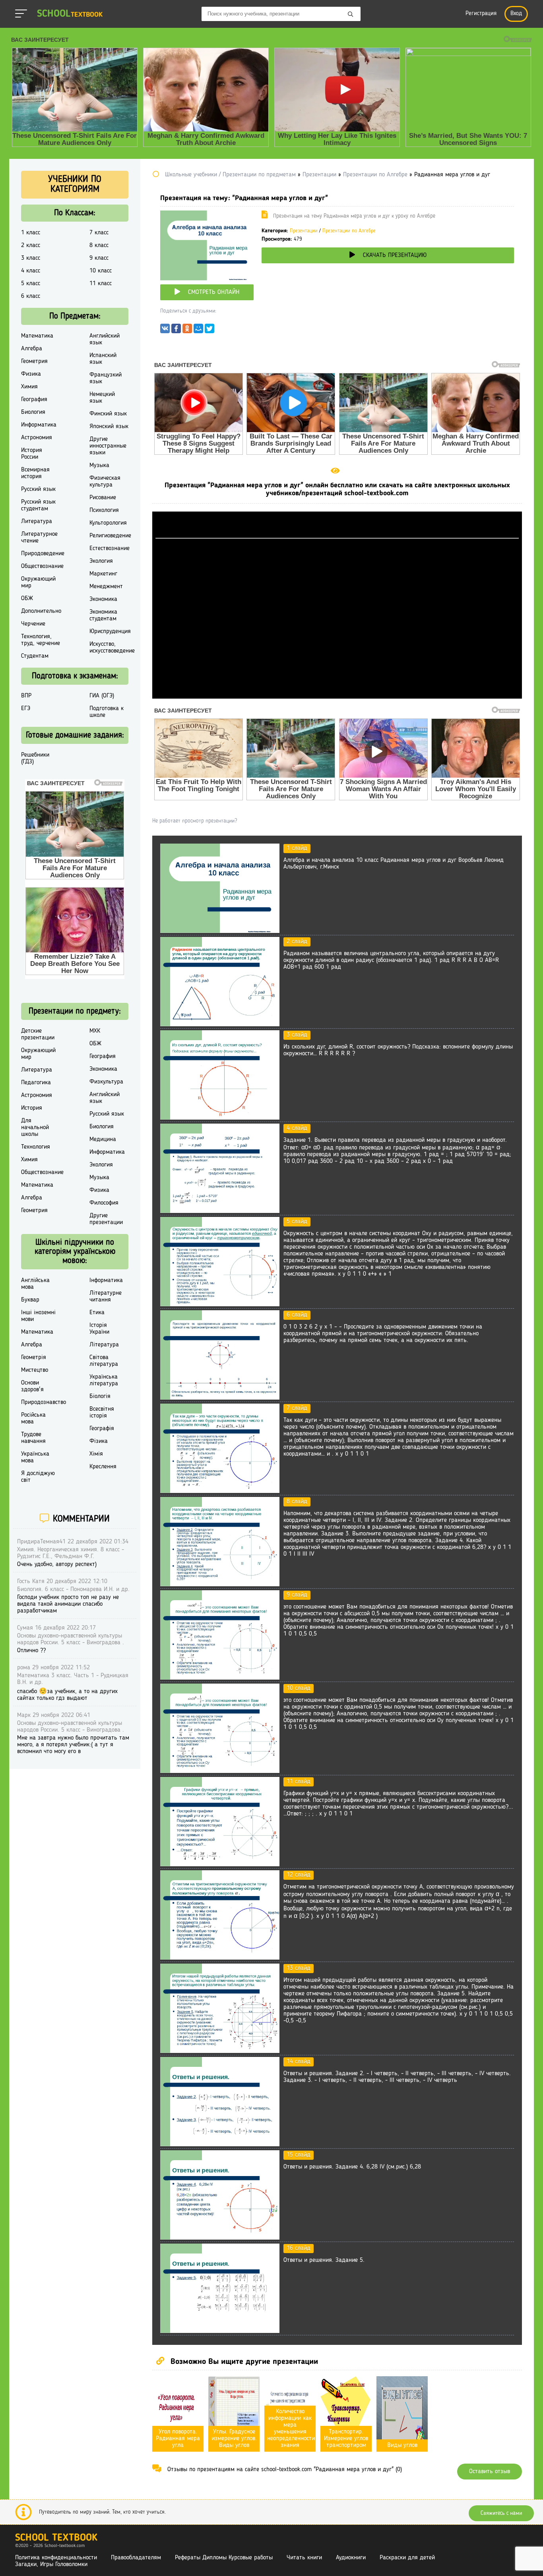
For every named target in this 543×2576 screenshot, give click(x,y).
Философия (104, 1203)
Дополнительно (41, 611)
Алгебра (32, 349)
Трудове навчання (33, 1438)
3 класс (31, 258)
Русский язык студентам (38, 505)
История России (32, 454)
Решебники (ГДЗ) (35, 758)
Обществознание (42, 566)
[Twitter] (209, 330)
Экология (101, 561)
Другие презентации (106, 1219)
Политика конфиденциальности (56, 2558)
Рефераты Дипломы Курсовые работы (224, 2558)
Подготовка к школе (107, 712)
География (34, 400)
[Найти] (351, 15)
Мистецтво (35, 1370)
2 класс (31, 245)
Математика (37, 336)
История (32, 1108)
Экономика (103, 599)
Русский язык (38, 489)
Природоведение (43, 554)
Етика (97, 1313)
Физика (31, 374)
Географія (102, 1429)
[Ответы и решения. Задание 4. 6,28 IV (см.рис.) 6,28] (220, 2238)
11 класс (101, 284)
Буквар (30, 1300)
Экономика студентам (103, 615)
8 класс (99, 245)
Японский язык (109, 427)
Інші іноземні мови (38, 1316)
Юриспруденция (110, 631)
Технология (36, 1147)
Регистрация (481, 14)
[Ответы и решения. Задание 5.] (220, 2331)
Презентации (304, 231)
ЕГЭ (26, 709)
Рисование (103, 498)
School (70, 14)
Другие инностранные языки (108, 446)
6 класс (31, 296)
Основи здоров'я (32, 1386)
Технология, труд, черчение (41, 640)
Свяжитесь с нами (501, 2513)
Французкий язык (106, 378)
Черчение (33, 624)
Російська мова (33, 1418)
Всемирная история (35, 473)
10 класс (101, 271)
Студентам (35, 656)
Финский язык (108, 414)
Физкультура (106, 1082)
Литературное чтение (39, 538)
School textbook (56, 2538)
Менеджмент (106, 587)
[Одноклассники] (187, 330)
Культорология (108, 523)
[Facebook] (176, 330)
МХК (95, 1031)
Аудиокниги (351, 2558)
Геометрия (34, 361)
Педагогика (36, 1083)
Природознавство (44, 1402)
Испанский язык (103, 359)
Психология (104, 510)
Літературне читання (106, 1297)
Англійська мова (35, 1284)
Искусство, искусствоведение (112, 648)
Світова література (104, 1361)
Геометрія (34, 1358)
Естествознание (110, 548)
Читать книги (304, 2558)
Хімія (96, 1454)
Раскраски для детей (407, 2558)
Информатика (39, 425)
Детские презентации (38, 1034)
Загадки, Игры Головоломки (51, 2564)
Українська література (104, 1380)
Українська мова (35, 1457)
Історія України (99, 1329)
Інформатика (106, 1280)
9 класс (99, 258)
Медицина (103, 1139)
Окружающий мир (38, 582)
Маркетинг (103, 574)
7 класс (99, 233)
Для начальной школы (35, 1128)
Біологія (100, 1396)
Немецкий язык (102, 398)
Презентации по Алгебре (349, 231)
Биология (33, 412)
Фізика (99, 1441)
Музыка (99, 465)
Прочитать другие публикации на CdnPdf (337, 695)
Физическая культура (105, 482)
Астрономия (37, 438)
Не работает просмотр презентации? (195, 821)
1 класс (31, 233)
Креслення (103, 1467)
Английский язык (105, 339)
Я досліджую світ (38, 1477)
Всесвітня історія (102, 1413)
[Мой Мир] (198, 330)
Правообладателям (136, 2558)
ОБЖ (27, 599)
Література (104, 1345)
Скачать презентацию (395, 255)
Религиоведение (110, 536)
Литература (37, 521)
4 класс (31, 271)
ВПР (26, 696)
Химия (29, 387)
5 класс (31, 284)
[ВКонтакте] (165, 330)
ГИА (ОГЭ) (102, 696)
